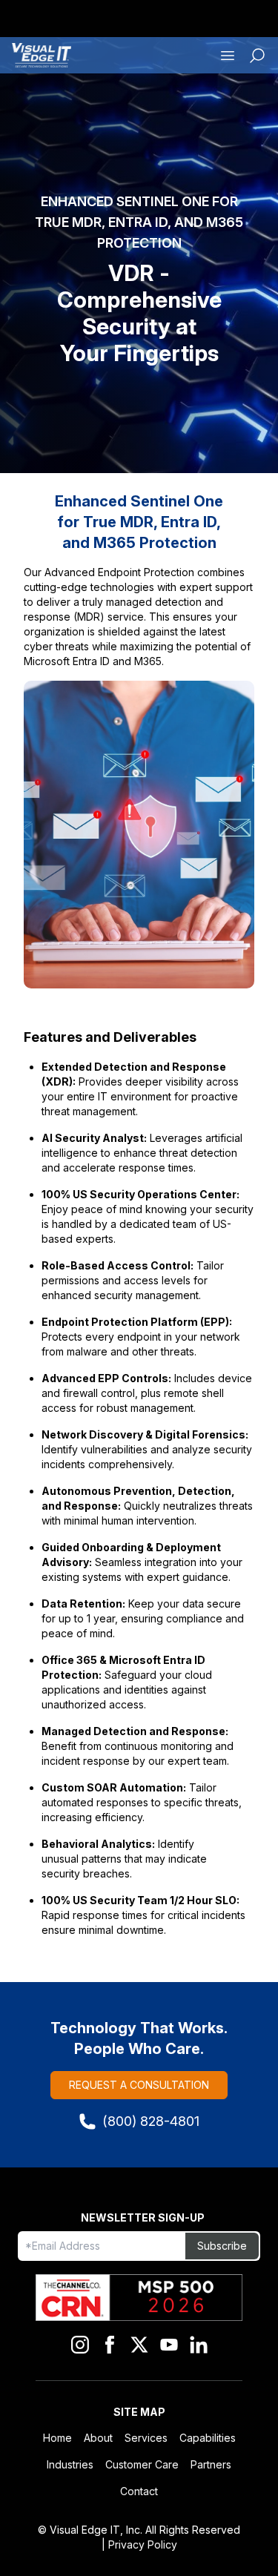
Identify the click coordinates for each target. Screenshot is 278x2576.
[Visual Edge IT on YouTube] (169, 2345)
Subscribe (222, 2246)
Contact (139, 2491)
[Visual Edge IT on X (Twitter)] (139, 2345)
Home (57, 2438)
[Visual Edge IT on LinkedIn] (199, 2345)
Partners (211, 2464)
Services (146, 2438)
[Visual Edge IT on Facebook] (110, 2345)
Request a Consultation (139, 2085)
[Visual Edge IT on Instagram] (80, 2345)
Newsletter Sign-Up (143, 2217)
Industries (70, 2464)
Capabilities (208, 2438)
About (98, 2438)
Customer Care (142, 2464)
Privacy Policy (143, 2544)
